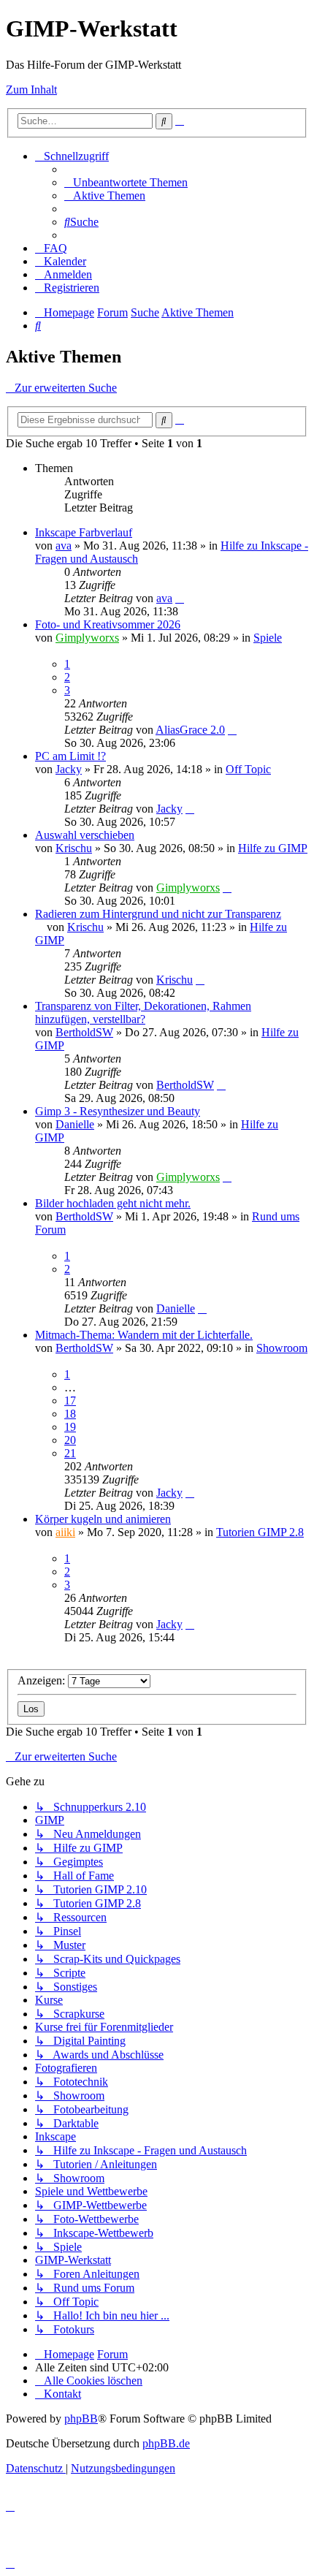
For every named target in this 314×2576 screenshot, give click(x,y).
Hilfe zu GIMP (273, 848)
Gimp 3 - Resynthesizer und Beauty (118, 1111)
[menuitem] (126, 182)
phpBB (81, 2419)
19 (70, 1427)
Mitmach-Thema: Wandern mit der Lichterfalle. (144, 1335)
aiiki (65, 1532)
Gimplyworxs (87, 638)
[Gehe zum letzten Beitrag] (180, 598)
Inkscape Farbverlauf (84, 532)
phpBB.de (166, 2443)
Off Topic (248, 769)
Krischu (74, 848)
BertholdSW (84, 1032)
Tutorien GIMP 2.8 (260, 1532)
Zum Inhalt (31, 90)
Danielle (75, 1124)
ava (64, 546)
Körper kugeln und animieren (103, 1519)
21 (70, 1453)
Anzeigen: (43, 1680)
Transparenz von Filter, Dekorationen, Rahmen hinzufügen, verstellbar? (143, 1012)
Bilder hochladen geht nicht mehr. (113, 1203)
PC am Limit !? (70, 756)
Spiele (268, 638)
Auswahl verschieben (85, 835)
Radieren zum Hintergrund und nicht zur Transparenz (158, 914)
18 (70, 1414)
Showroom (282, 1348)
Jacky (69, 769)
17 (70, 1401)
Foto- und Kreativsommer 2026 (108, 624)
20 (70, 1440)
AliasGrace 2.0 (190, 730)
